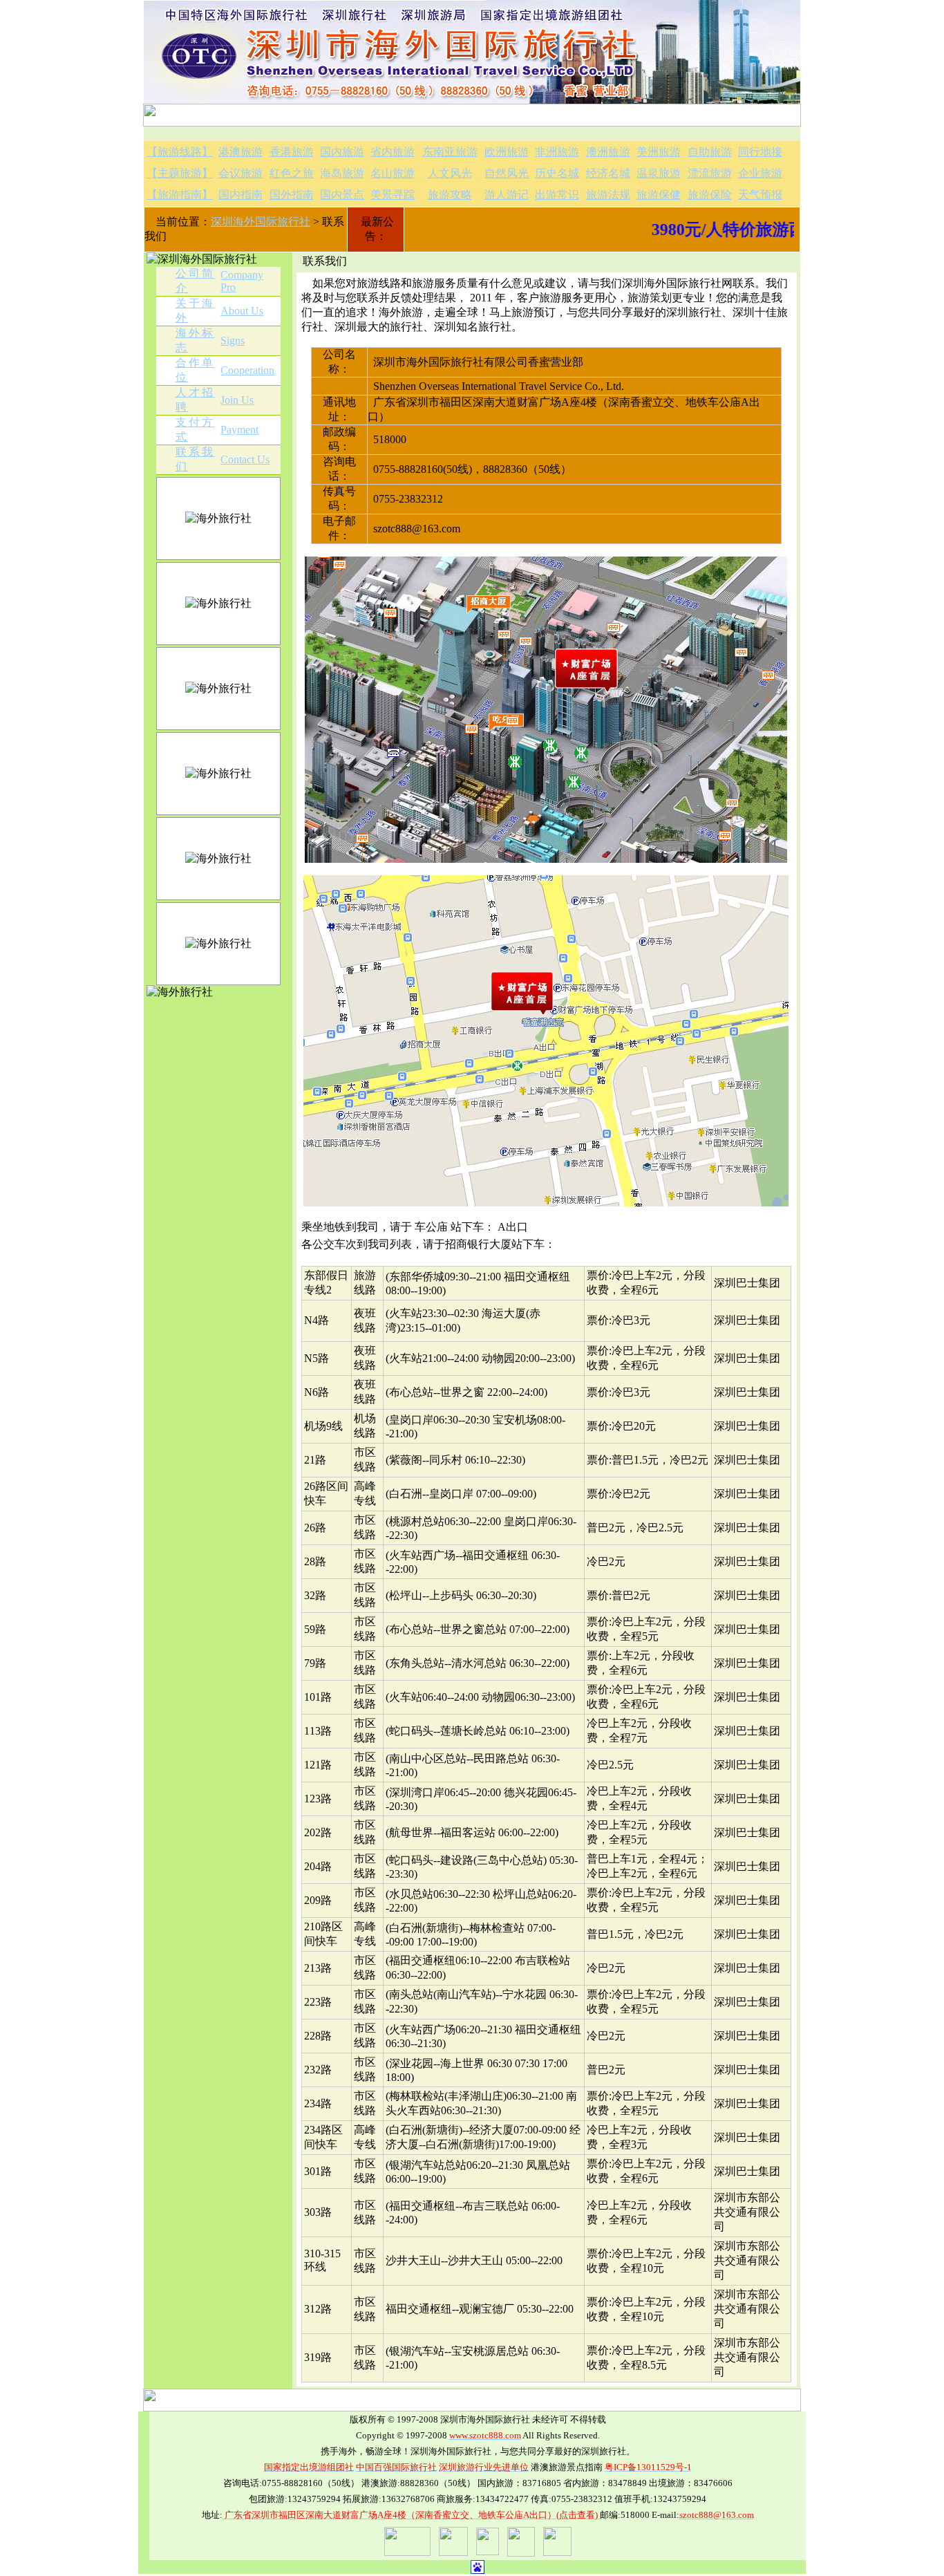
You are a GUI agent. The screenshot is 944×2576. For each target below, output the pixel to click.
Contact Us (245, 459)
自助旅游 (710, 152)
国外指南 (292, 195)
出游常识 (557, 195)
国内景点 (342, 195)
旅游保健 (659, 195)
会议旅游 (240, 173)
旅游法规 (608, 195)
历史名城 (557, 173)
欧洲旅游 (507, 152)
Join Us (237, 400)
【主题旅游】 (180, 173)
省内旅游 (393, 152)
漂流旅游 (710, 173)
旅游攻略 (450, 195)
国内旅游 (342, 152)
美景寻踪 (393, 195)
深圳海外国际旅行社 (261, 222)
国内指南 (240, 195)
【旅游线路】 (180, 152)
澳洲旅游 (608, 152)
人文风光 (450, 173)
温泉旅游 (659, 173)
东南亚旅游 (450, 152)
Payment (239, 430)
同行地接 (760, 152)
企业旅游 (760, 173)
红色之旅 (292, 173)
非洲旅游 (557, 152)
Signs (233, 340)
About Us (242, 311)
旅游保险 (710, 195)
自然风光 (507, 173)
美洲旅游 (659, 152)
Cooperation (247, 370)
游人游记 (507, 195)
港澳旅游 (240, 152)
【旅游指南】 (180, 195)
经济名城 (608, 173)
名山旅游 (393, 173)
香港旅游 (292, 152)
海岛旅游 (342, 173)
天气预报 (760, 195)
